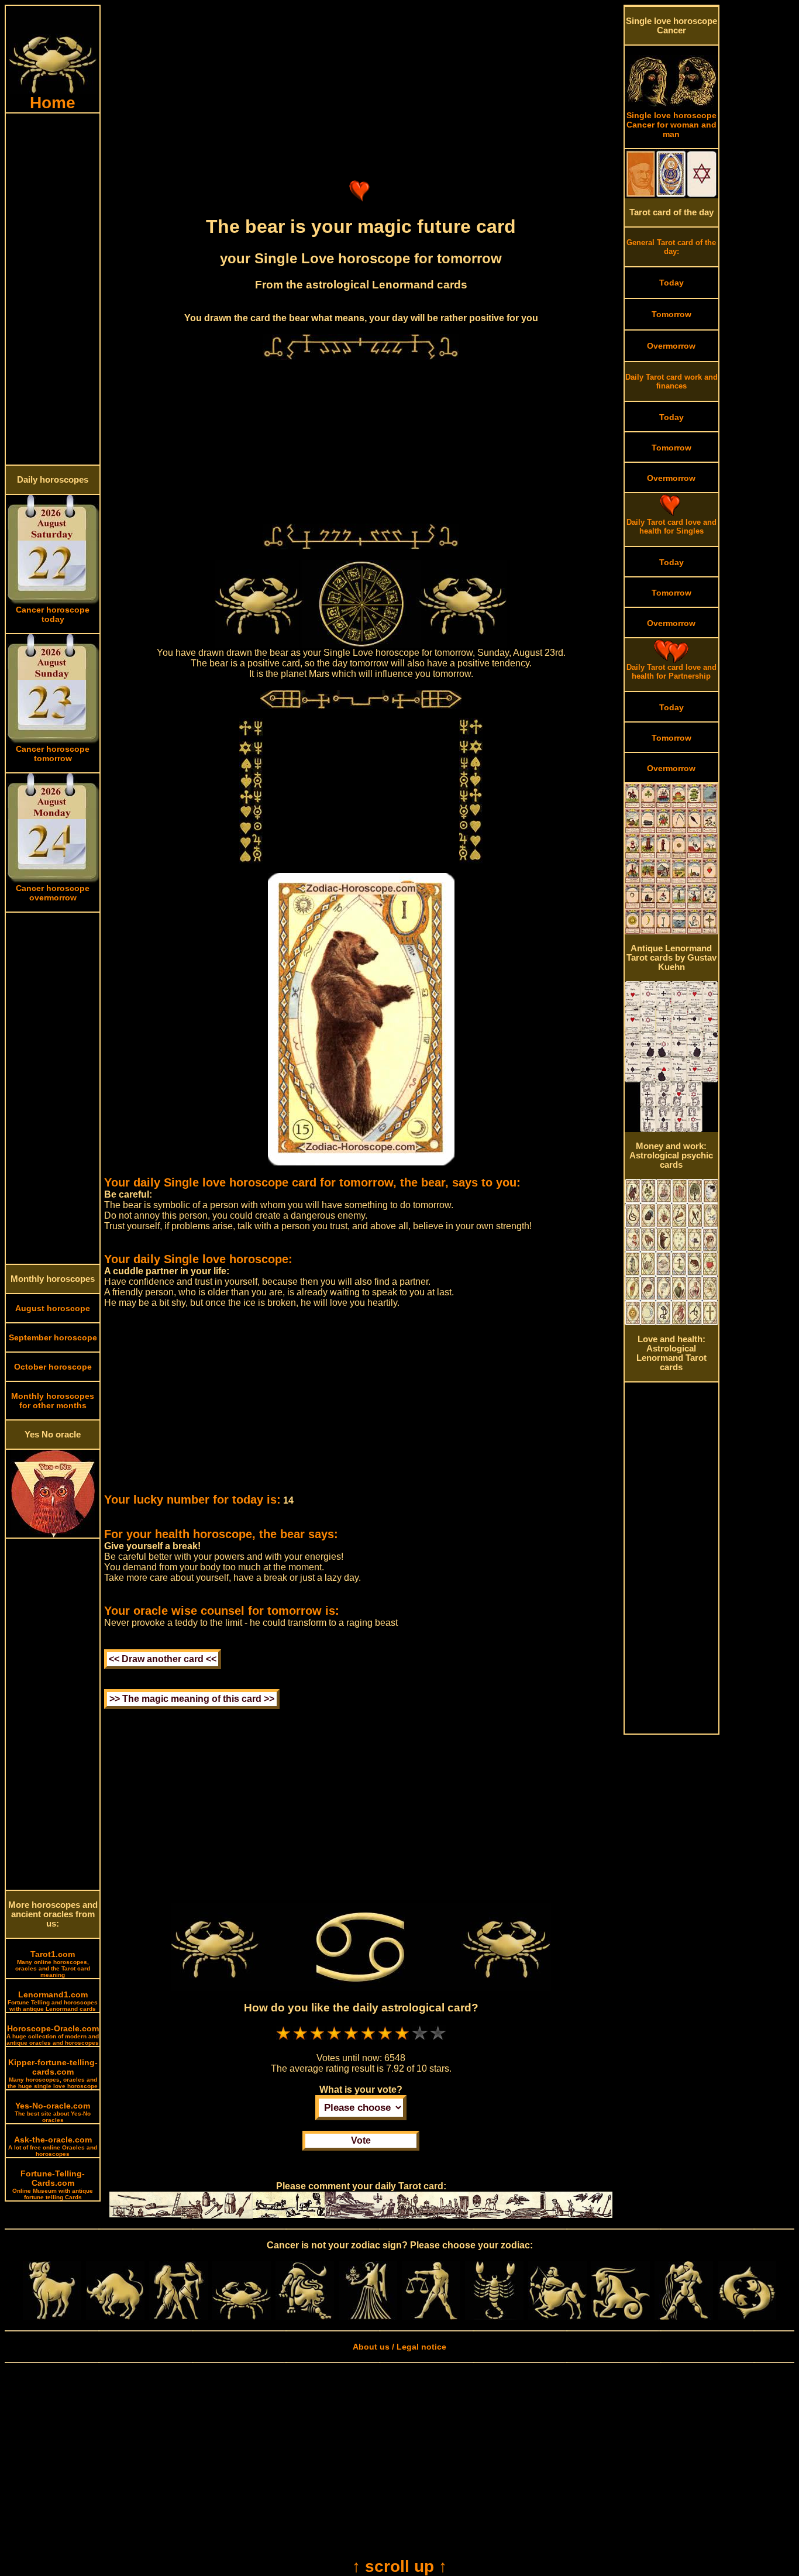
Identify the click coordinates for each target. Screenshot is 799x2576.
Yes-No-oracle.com (53, 2112)
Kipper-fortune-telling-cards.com (53, 2073)
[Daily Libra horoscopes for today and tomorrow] (431, 2317)
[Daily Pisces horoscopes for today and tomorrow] (747, 2317)
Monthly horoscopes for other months (53, 1401)
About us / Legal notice (399, 2347)
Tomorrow (671, 314)
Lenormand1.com (53, 2001)
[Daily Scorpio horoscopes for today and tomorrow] (494, 2317)
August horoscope (53, 1308)
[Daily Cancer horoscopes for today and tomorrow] (242, 2317)
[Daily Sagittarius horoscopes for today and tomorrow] (557, 2317)
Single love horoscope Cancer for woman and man (671, 125)
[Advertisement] (53, 289)
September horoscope (53, 1337)
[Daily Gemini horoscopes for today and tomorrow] (178, 2317)
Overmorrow (671, 346)
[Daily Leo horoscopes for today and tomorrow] (305, 2317)
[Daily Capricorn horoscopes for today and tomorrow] (621, 2317)
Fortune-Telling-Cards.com (53, 2185)
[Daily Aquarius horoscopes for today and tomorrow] (684, 2317)
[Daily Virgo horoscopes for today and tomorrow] (368, 2317)
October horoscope (53, 1367)
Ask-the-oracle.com (53, 2146)
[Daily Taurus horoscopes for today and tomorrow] (115, 2317)
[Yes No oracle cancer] (53, 1535)
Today (671, 283)
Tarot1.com (53, 1964)
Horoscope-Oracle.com (53, 2035)
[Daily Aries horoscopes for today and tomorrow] (52, 2317)
